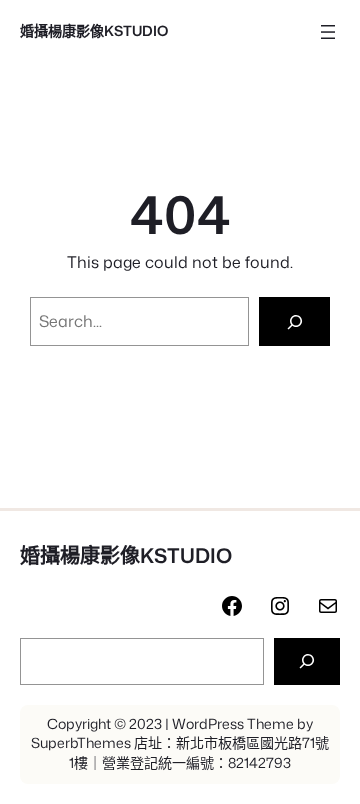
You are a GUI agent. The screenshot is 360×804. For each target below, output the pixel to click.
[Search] (294, 321)
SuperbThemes (81, 743)
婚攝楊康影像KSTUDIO (94, 31)
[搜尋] (307, 661)
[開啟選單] (328, 32)
